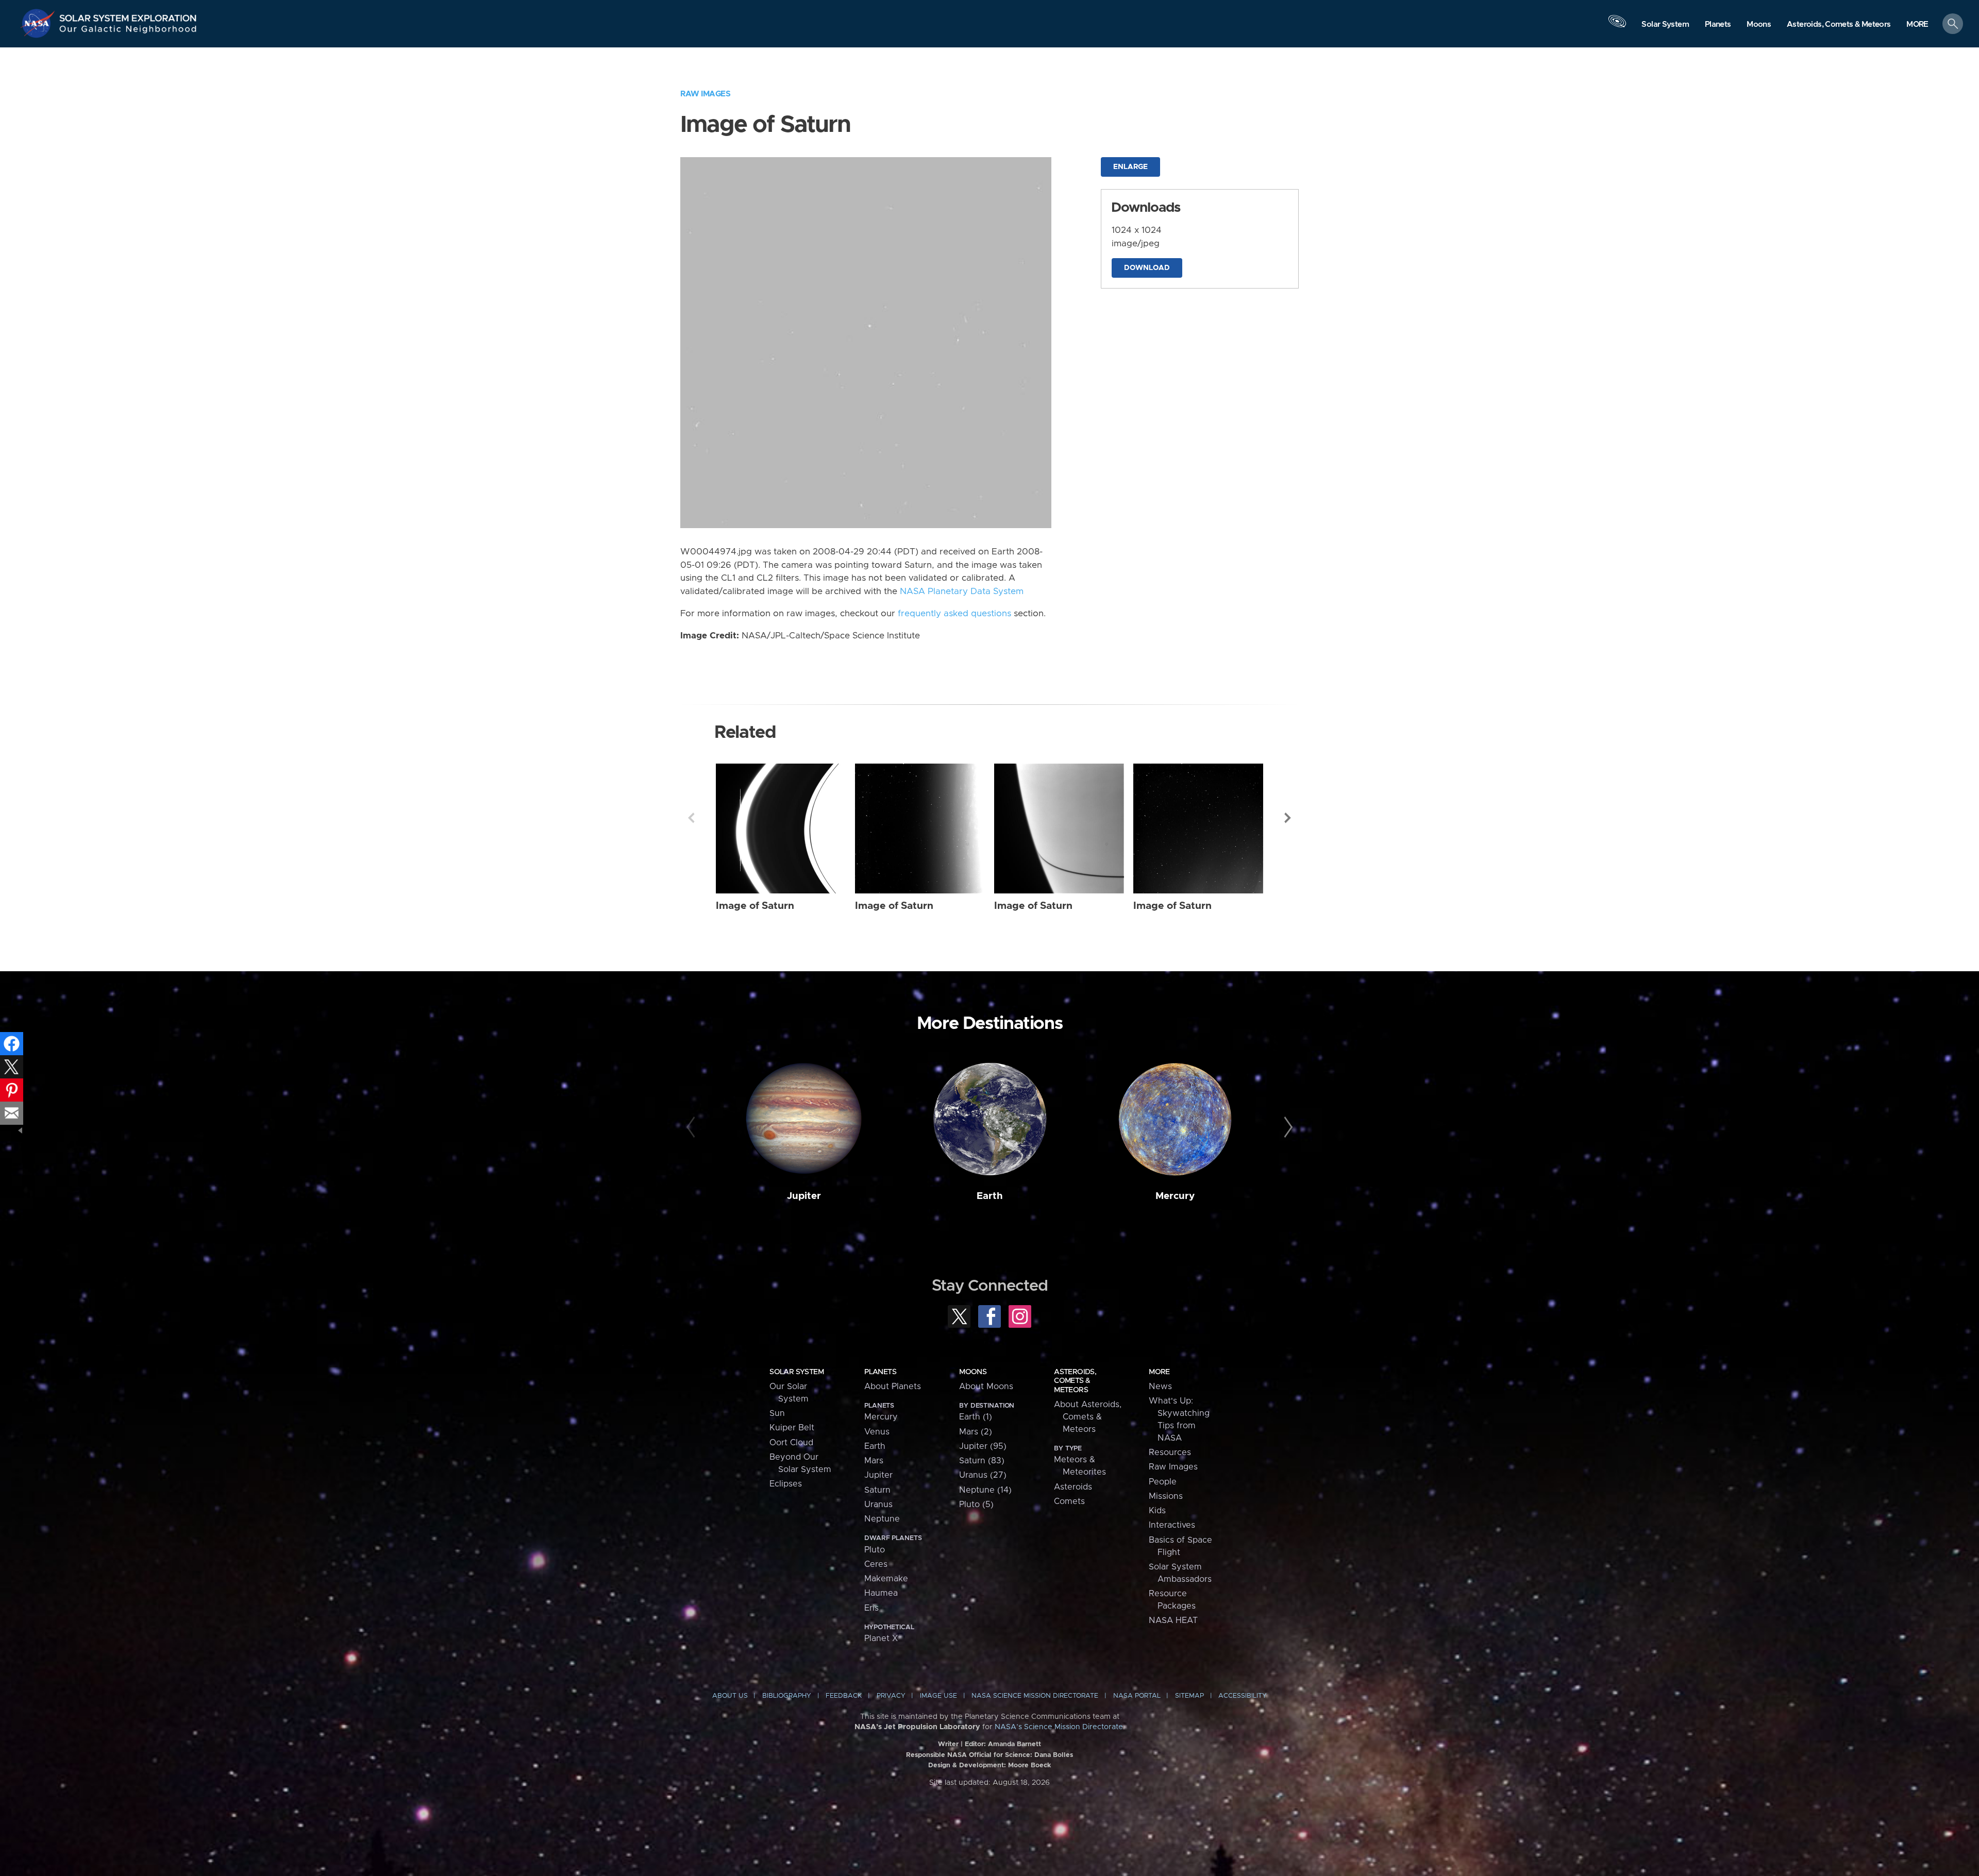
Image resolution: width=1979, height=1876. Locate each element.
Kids (1157, 1511)
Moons (973, 1372)
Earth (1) (976, 1417)
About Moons (986, 1387)
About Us (730, 1696)
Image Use (938, 1696)
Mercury (1175, 1196)
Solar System (796, 1372)
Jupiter (804, 1196)
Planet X (881, 1638)
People (1163, 1482)
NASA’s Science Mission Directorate (1059, 1727)
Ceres (876, 1564)
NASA (39, 23)
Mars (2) (976, 1432)
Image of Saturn (755, 906)
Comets (1069, 1501)
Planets (880, 1372)
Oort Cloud (791, 1443)
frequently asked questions (954, 614)
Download (1147, 268)
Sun (777, 1413)
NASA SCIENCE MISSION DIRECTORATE (1035, 1696)
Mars (874, 1461)
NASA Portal (1137, 1696)
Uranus (878, 1505)
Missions (1166, 1496)
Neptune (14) (985, 1490)
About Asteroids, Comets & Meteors (1088, 1417)
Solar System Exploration (128, 15)
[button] (1917, 24)
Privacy (891, 1696)
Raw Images (705, 94)
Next (1288, 818)
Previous (691, 818)
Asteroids (1073, 1487)
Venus (877, 1432)
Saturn (877, 1490)
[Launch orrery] (1617, 26)
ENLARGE (1130, 167)
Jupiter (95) (983, 1446)
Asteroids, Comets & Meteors (1075, 1381)
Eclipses (786, 1484)
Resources (1170, 1452)
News (1160, 1387)
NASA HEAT (1173, 1620)
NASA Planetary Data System (962, 591)
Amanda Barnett (1014, 1744)
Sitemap (1189, 1696)
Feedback (844, 1696)
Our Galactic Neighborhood (128, 31)
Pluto (875, 1550)
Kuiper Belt (792, 1428)
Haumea (881, 1593)
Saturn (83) (982, 1461)
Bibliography (787, 1696)
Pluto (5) (976, 1505)
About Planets (893, 1387)
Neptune (882, 1519)
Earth (990, 1196)
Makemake (886, 1579)
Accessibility (1243, 1696)
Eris (871, 1608)
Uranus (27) (983, 1475)
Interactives (1172, 1525)
